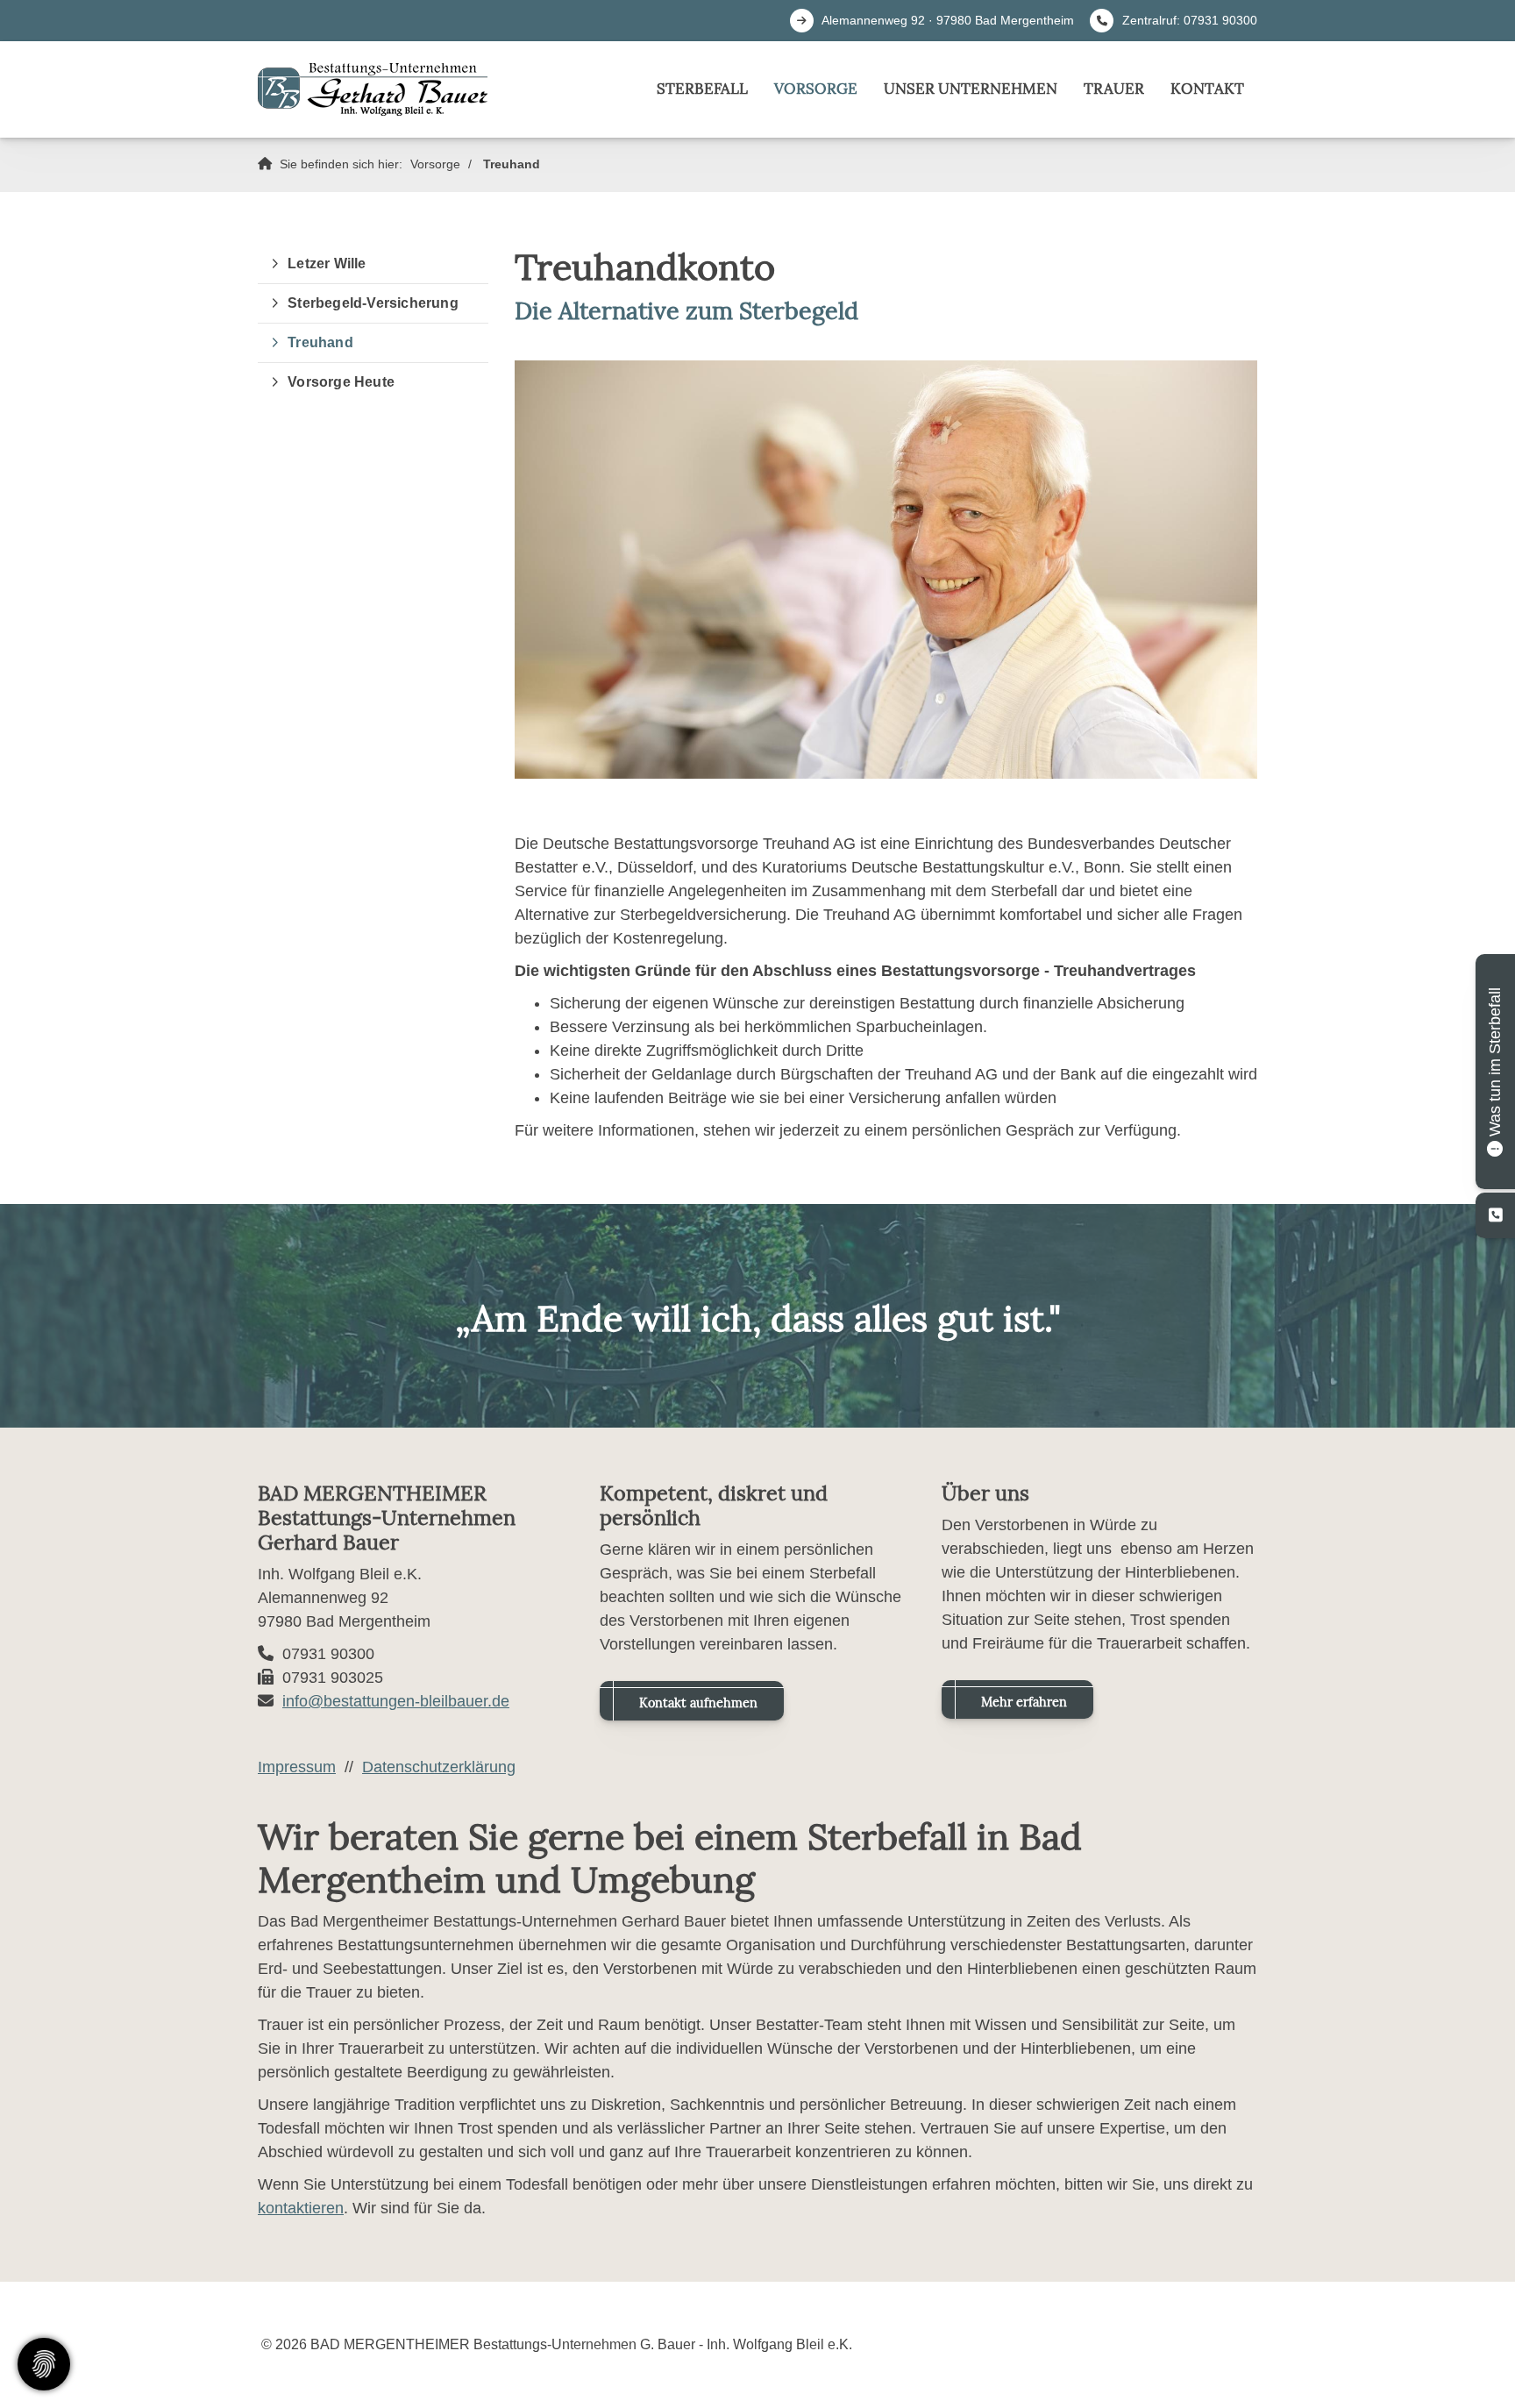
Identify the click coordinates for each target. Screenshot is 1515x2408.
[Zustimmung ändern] (44, 2364)
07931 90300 (1220, 20)
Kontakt (1207, 89)
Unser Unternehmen (971, 89)
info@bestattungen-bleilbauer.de (396, 1701)
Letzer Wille (327, 264)
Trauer (1114, 89)
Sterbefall (702, 89)
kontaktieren (301, 2208)
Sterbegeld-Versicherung (373, 303)
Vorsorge (816, 89)
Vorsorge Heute (341, 382)
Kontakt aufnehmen (698, 1703)
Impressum (297, 1767)
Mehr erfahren (1024, 1702)
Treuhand (512, 164)
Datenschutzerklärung (439, 1767)
